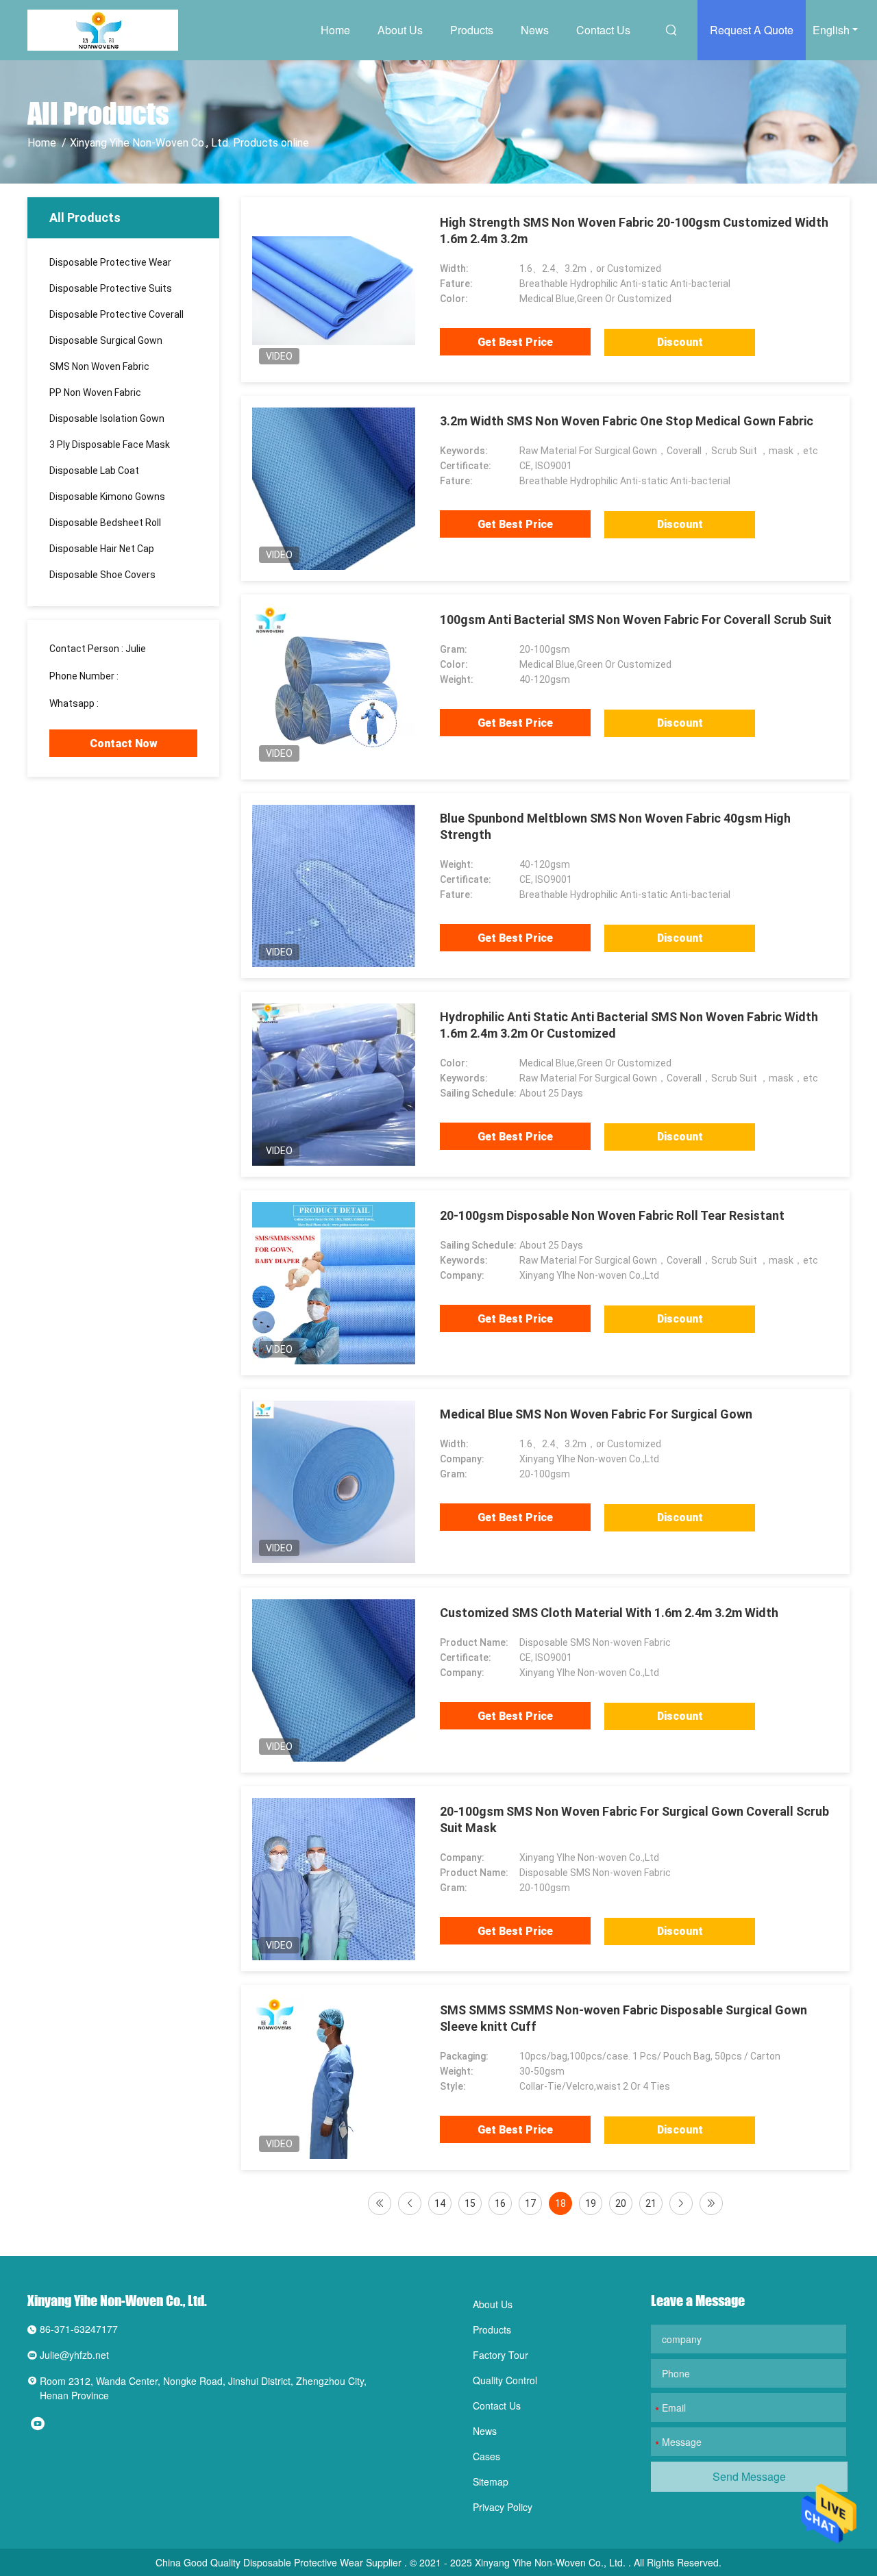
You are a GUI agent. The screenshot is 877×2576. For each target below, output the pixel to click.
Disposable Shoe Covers (102, 575)
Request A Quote (752, 30)
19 (591, 2203)
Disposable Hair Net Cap (102, 549)
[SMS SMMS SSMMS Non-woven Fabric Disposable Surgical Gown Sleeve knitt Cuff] (334, 2077)
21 (651, 2203)
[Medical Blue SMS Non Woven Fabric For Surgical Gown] (334, 1481)
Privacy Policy (503, 2507)
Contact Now (124, 743)
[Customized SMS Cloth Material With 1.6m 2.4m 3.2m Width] (334, 1680)
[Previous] (410, 2203)
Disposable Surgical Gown (106, 340)
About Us (400, 30)
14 (440, 2203)
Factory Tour (501, 2355)
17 (530, 2203)
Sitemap (491, 2481)
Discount (680, 342)
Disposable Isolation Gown (107, 418)
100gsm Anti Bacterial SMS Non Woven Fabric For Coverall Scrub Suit (636, 620)
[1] (380, 2203)
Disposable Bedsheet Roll (105, 523)
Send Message (749, 2476)
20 (621, 2203)
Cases (486, 2456)
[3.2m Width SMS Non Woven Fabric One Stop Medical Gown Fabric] (334, 488)
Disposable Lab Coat (94, 471)
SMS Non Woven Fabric (99, 366)
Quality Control (505, 2380)
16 (500, 2203)
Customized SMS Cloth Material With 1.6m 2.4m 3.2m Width (609, 1613)
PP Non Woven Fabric (95, 392)
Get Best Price (515, 342)
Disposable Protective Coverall (116, 314)
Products (472, 30)
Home (335, 30)
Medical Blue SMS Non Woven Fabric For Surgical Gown (596, 1414)
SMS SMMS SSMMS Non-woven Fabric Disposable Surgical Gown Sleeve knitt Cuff (623, 2018)
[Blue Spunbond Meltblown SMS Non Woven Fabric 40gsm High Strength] (333, 886)
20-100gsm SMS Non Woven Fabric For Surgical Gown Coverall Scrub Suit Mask (634, 1820)
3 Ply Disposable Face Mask (110, 445)
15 (470, 2203)
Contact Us (603, 30)
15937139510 (151, 676)
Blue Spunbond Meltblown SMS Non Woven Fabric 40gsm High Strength (615, 826)
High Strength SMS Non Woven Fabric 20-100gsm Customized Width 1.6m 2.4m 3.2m (634, 230)
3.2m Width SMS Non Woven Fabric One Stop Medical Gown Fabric (627, 421)
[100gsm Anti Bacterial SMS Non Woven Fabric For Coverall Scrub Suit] (334, 687)
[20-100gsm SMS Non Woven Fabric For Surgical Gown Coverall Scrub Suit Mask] (334, 1879)
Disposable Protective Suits (111, 288)
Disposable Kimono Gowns (107, 497)
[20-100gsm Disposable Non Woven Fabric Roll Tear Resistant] (334, 1283)
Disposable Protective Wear (110, 262)
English (831, 30)
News (535, 30)
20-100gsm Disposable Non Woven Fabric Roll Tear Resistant (612, 1215)
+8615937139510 (139, 703)
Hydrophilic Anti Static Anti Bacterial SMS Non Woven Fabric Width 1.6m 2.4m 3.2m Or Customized (629, 1025)
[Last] (711, 2203)
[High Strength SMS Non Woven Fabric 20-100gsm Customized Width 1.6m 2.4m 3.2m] (334, 290)
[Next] (681, 2203)
